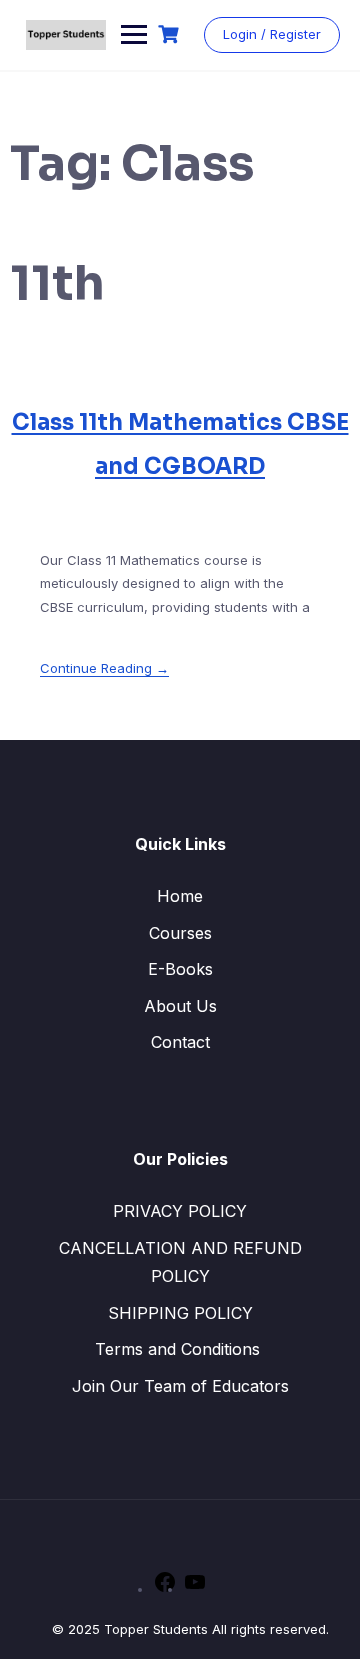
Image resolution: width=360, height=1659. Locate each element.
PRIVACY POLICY (180, 1211)
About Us (180, 1006)
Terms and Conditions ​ (180, 1349)
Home (180, 896)
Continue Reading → (104, 668)
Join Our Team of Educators (180, 1386)
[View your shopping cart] (171, 34)
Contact (180, 1042)
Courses (180, 933)
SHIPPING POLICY (180, 1313)
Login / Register (272, 34)
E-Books (180, 969)
